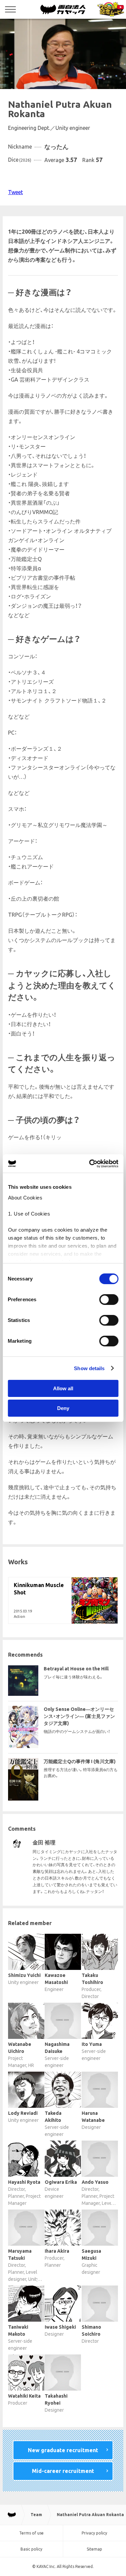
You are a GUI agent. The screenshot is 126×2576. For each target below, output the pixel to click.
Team (36, 2515)
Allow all (63, 1388)
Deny (63, 1408)
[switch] (109, 1300)
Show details (89, 1368)
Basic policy (31, 2549)
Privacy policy (94, 2533)
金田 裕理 (44, 1842)
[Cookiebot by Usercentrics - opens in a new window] (90, 1164)
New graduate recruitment (63, 2450)
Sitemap (94, 2549)
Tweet (15, 192)
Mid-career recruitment (63, 2471)
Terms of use (31, 2533)
